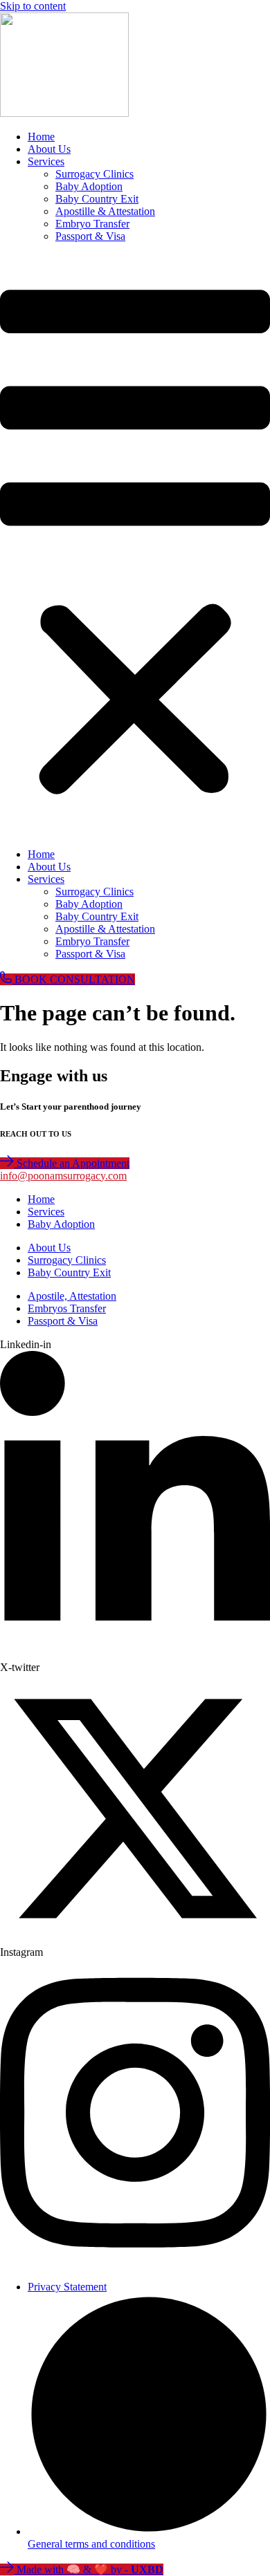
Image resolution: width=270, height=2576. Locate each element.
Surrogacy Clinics (94, 174)
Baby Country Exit (97, 199)
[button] (135, 545)
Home (41, 137)
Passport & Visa (90, 236)
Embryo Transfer (92, 224)
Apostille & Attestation (105, 211)
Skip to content (33, 6)
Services (46, 161)
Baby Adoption (89, 186)
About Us (49, 149)
